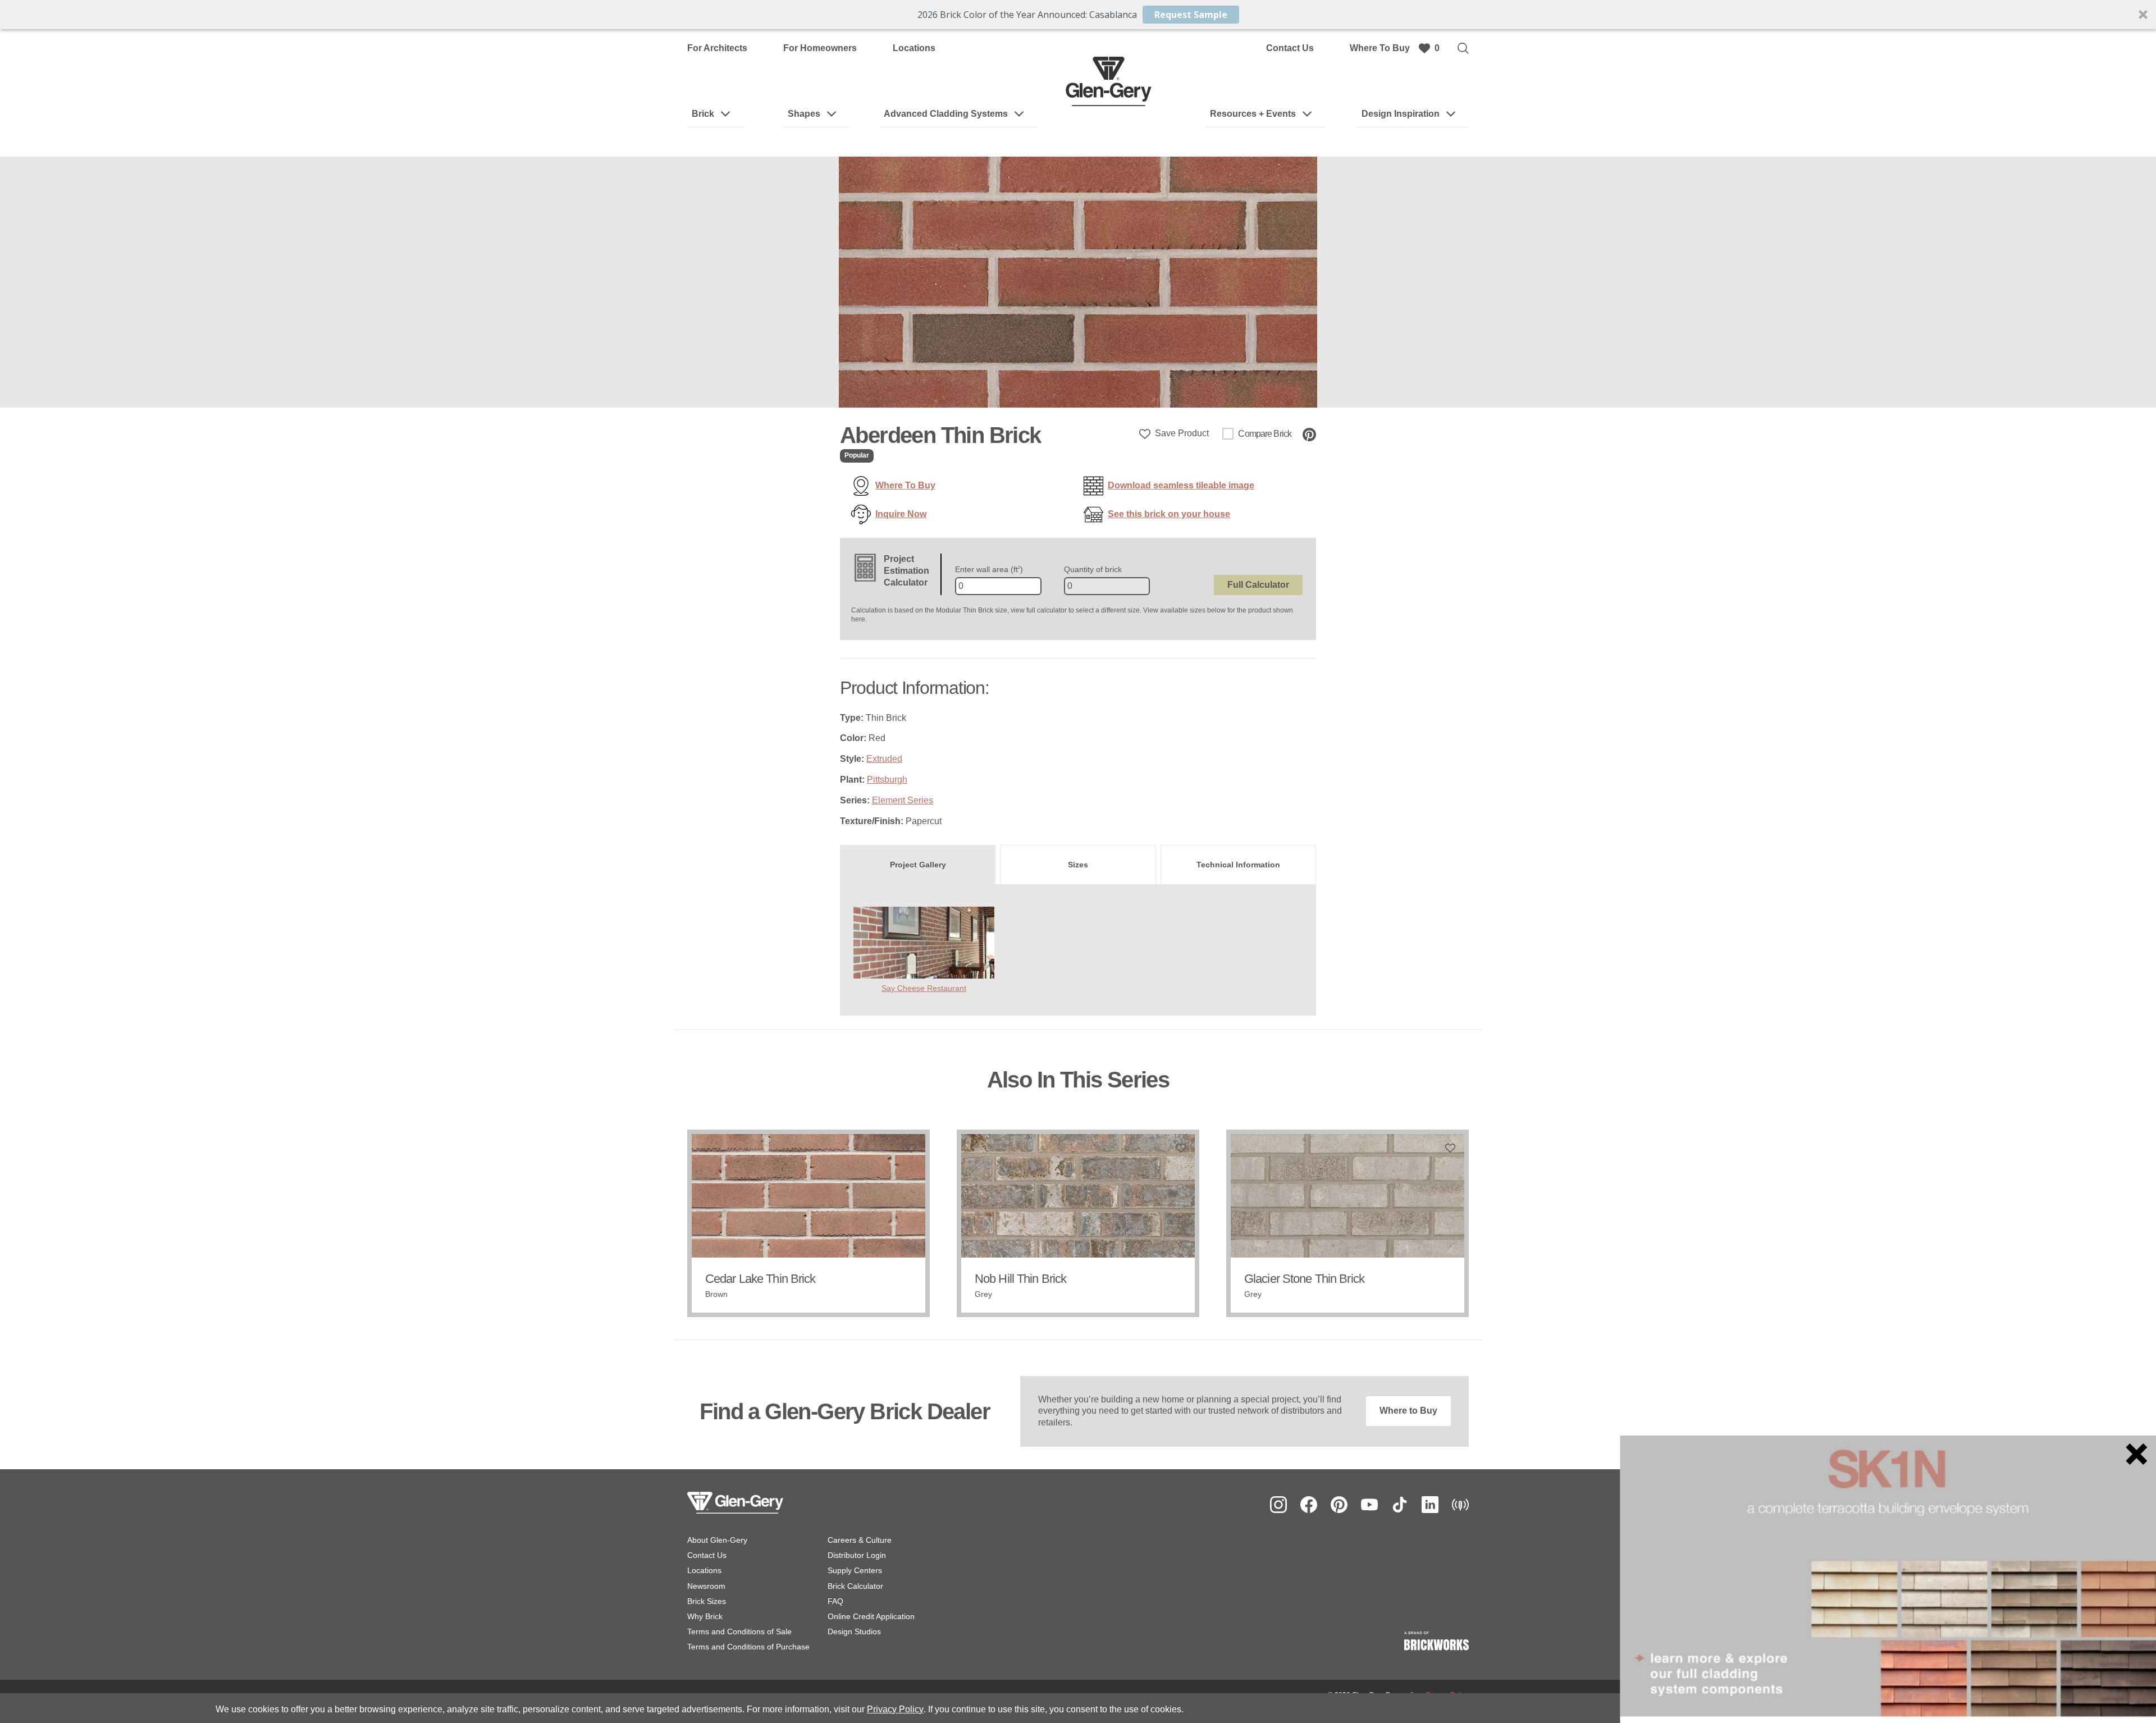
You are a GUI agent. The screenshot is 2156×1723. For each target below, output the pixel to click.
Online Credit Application (871, 1616)
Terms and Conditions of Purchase (748, 1647)
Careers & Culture (860, 1540)
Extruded (884, 759)
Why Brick (705, 1616)
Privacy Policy (895, 1709)
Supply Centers (855, 1570)
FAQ (835, 1601)
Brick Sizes (707, 1601)
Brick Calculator (855, 1586)
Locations (914, 48)
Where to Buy (1408, 1411)
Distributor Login (857, 1555)
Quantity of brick (1093, 569)
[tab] (918, 865)
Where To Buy (1380, 48)
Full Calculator (1258, 585)
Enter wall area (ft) (989, 569)
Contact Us (1290, 48)
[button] (1078, 15)
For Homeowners (820, 48)
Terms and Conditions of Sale (739, 1631)
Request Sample (1191, 15)
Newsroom (706, 1586)
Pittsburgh (887, 780)
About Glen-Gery (717, 1540)
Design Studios (854, 1631)
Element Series (903, 800)
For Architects (717, 48)
